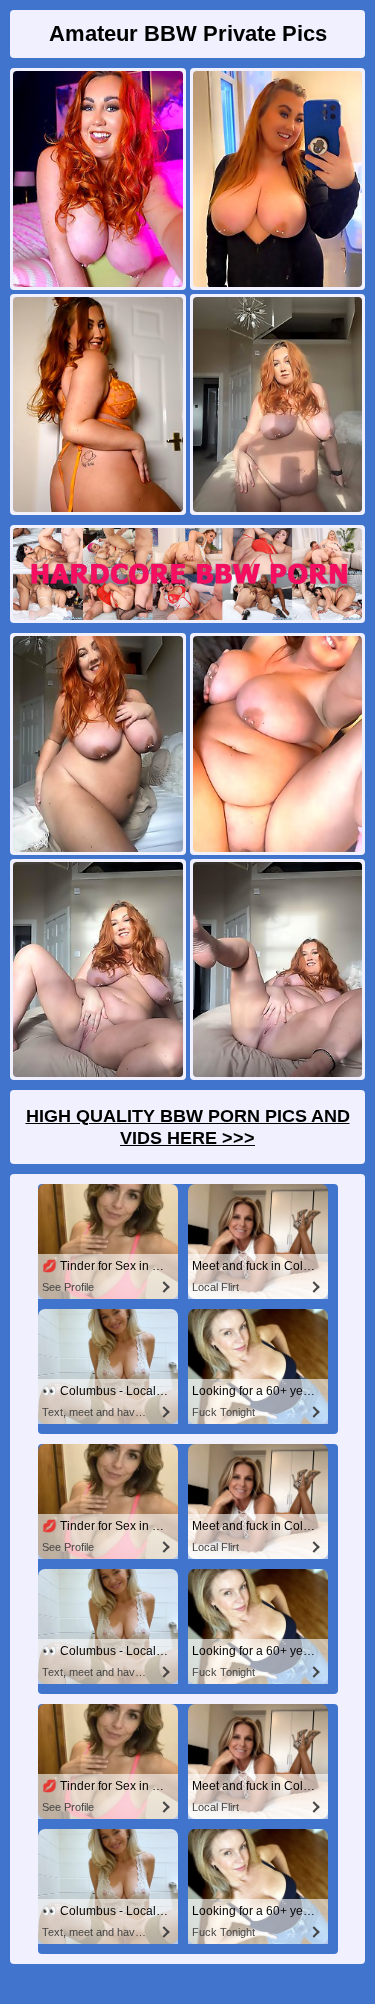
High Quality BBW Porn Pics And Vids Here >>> (188, 1127)
